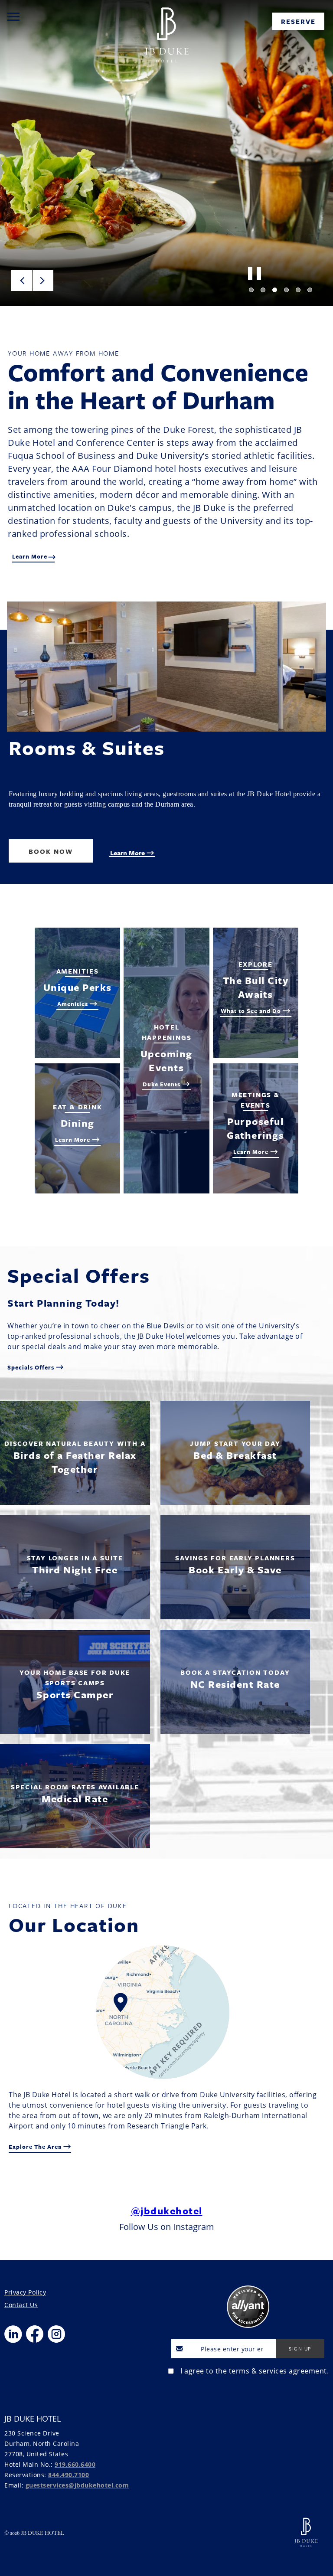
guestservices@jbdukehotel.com (77, 2485)
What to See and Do (252, 1011)
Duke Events (162, 1084)
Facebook (35, 2334)
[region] (13, 16)
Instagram (56, 2334)
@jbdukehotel (167, 2211)
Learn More (128, 853)
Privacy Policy (25, 2292)
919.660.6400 (75, 2464)
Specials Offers (32, 1367)
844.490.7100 (69, 2475)
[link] (298, 21)
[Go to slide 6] (310, 290)
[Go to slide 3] (275, 290)
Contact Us (21, 2305)
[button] (22, 281)
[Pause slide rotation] (253, 273)
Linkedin (13, 2334)
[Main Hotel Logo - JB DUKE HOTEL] (166, 23)
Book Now (51, 851)
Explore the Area (36, 2147)
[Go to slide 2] (263, 290)
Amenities (73, 1004)
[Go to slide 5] (298, 290)
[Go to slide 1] (251, 290)
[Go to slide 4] (286, 290)
